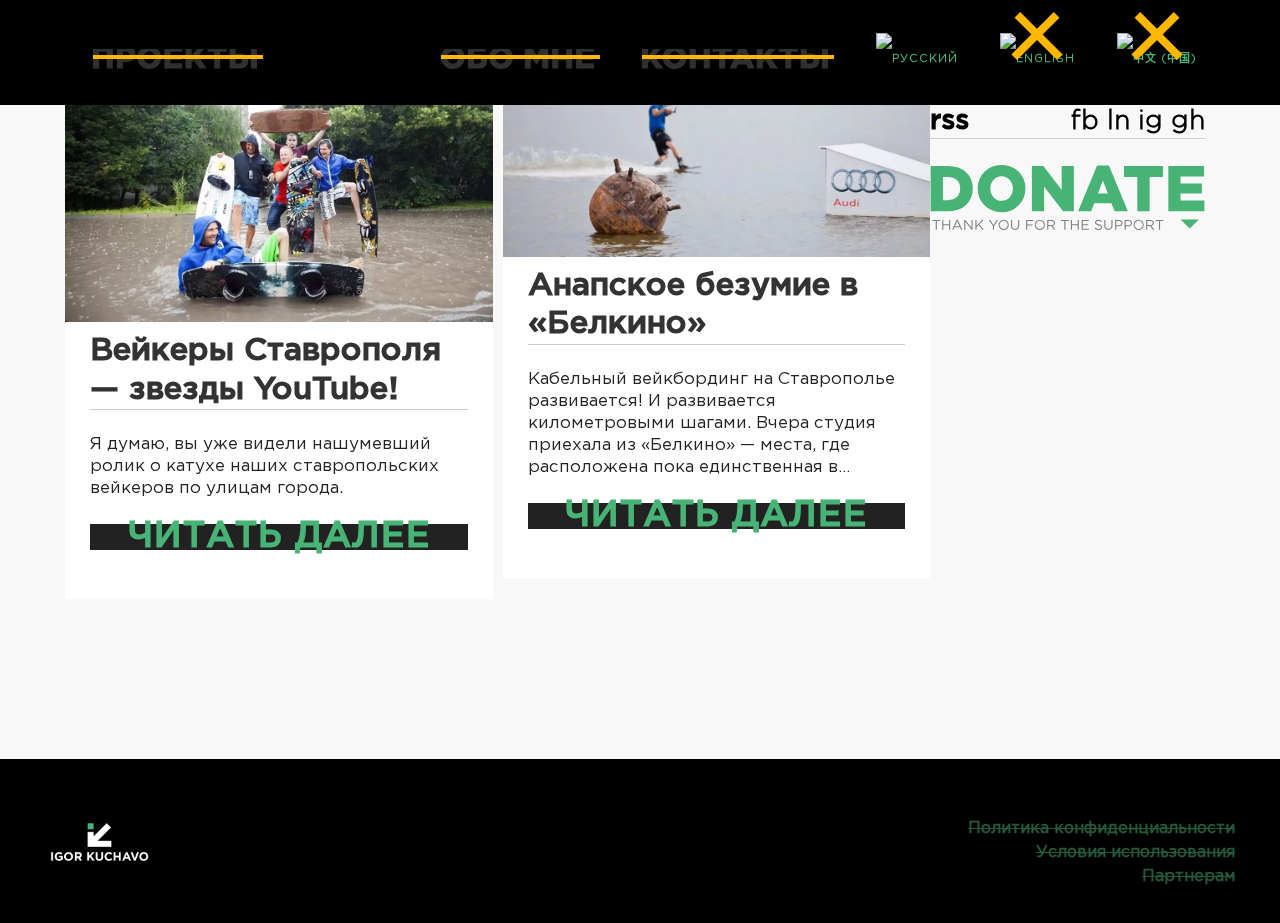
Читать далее (279, 537)
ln (1118, 121)
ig (1150, 121)
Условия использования (1135, 852)
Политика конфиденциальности (1101, 828)
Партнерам (1188, 876)
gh (1188, 121)
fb (1085, 121)
